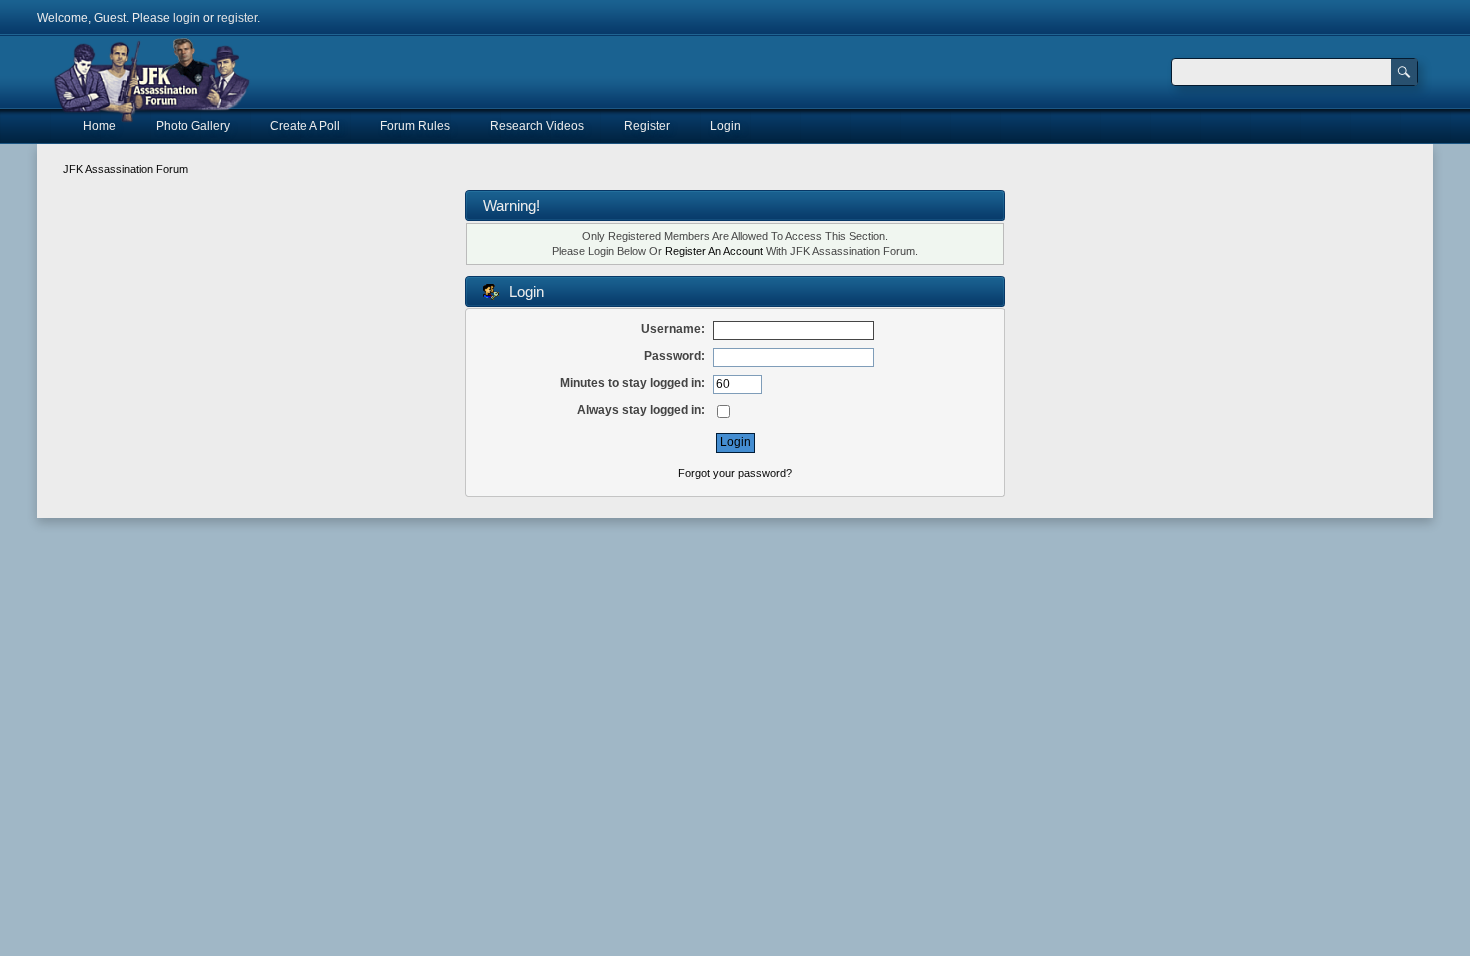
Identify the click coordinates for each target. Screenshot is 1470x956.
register (237, 18)
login (186, 18)
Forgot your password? (735, 473)
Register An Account (714, 251)
